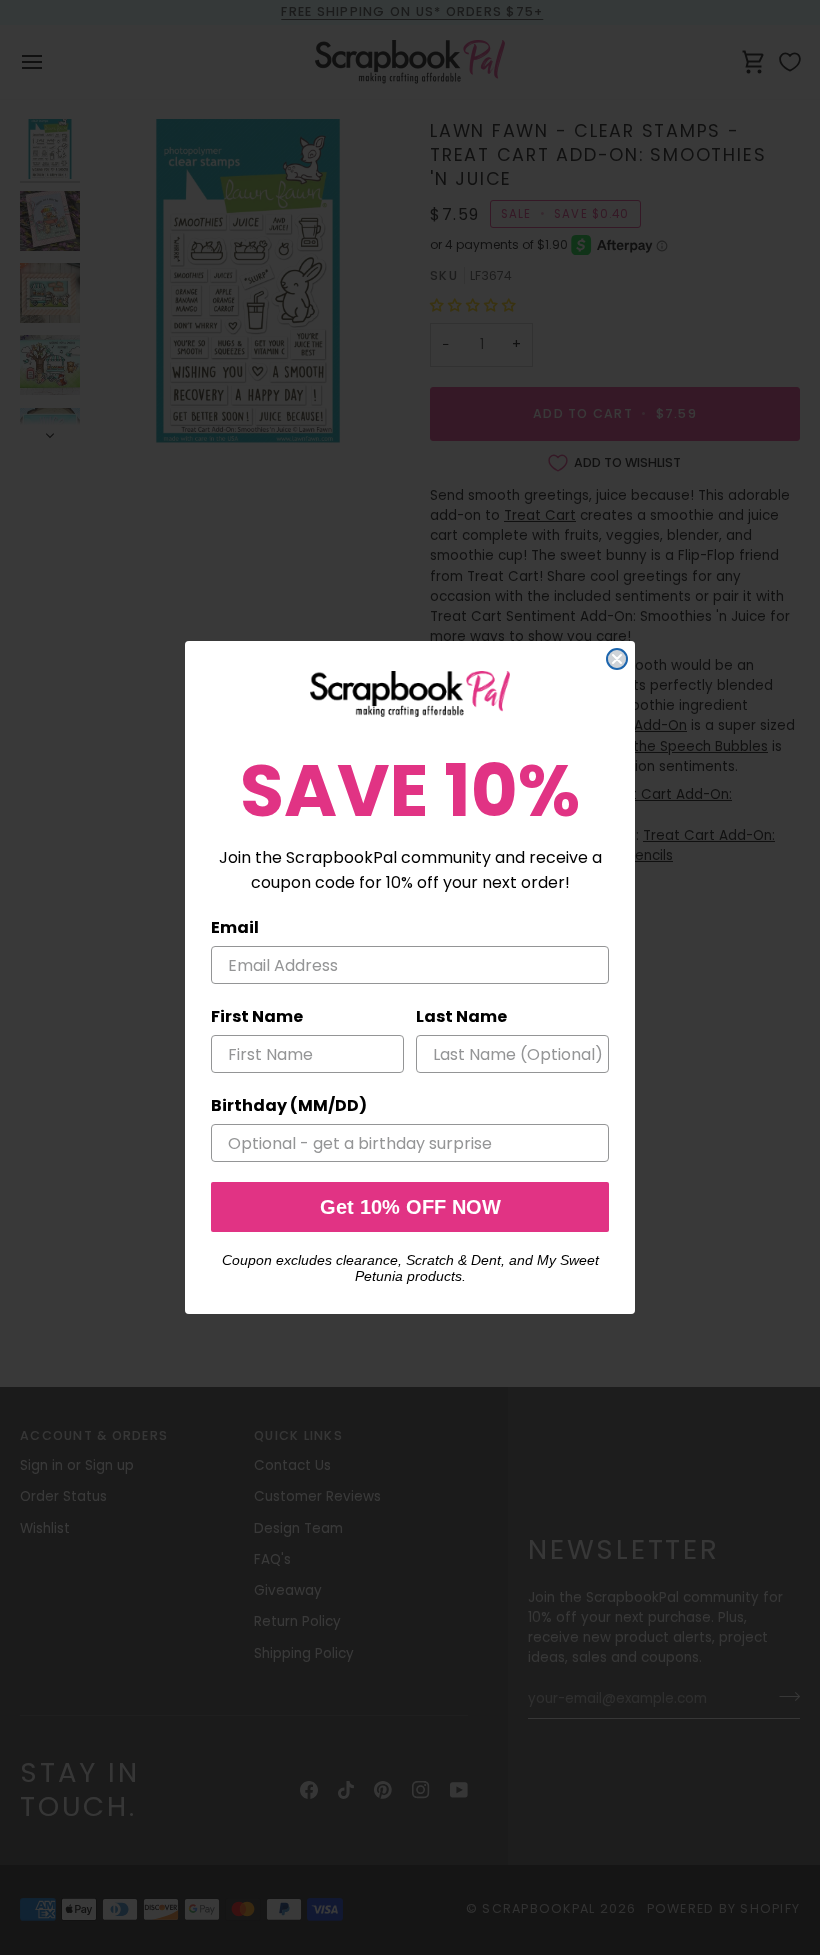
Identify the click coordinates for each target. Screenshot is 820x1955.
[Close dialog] (617, 659)
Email (235, 927)
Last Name (461, 1016)
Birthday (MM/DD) (289, 1105)
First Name (257, 1016)
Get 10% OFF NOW (410, 1207)
